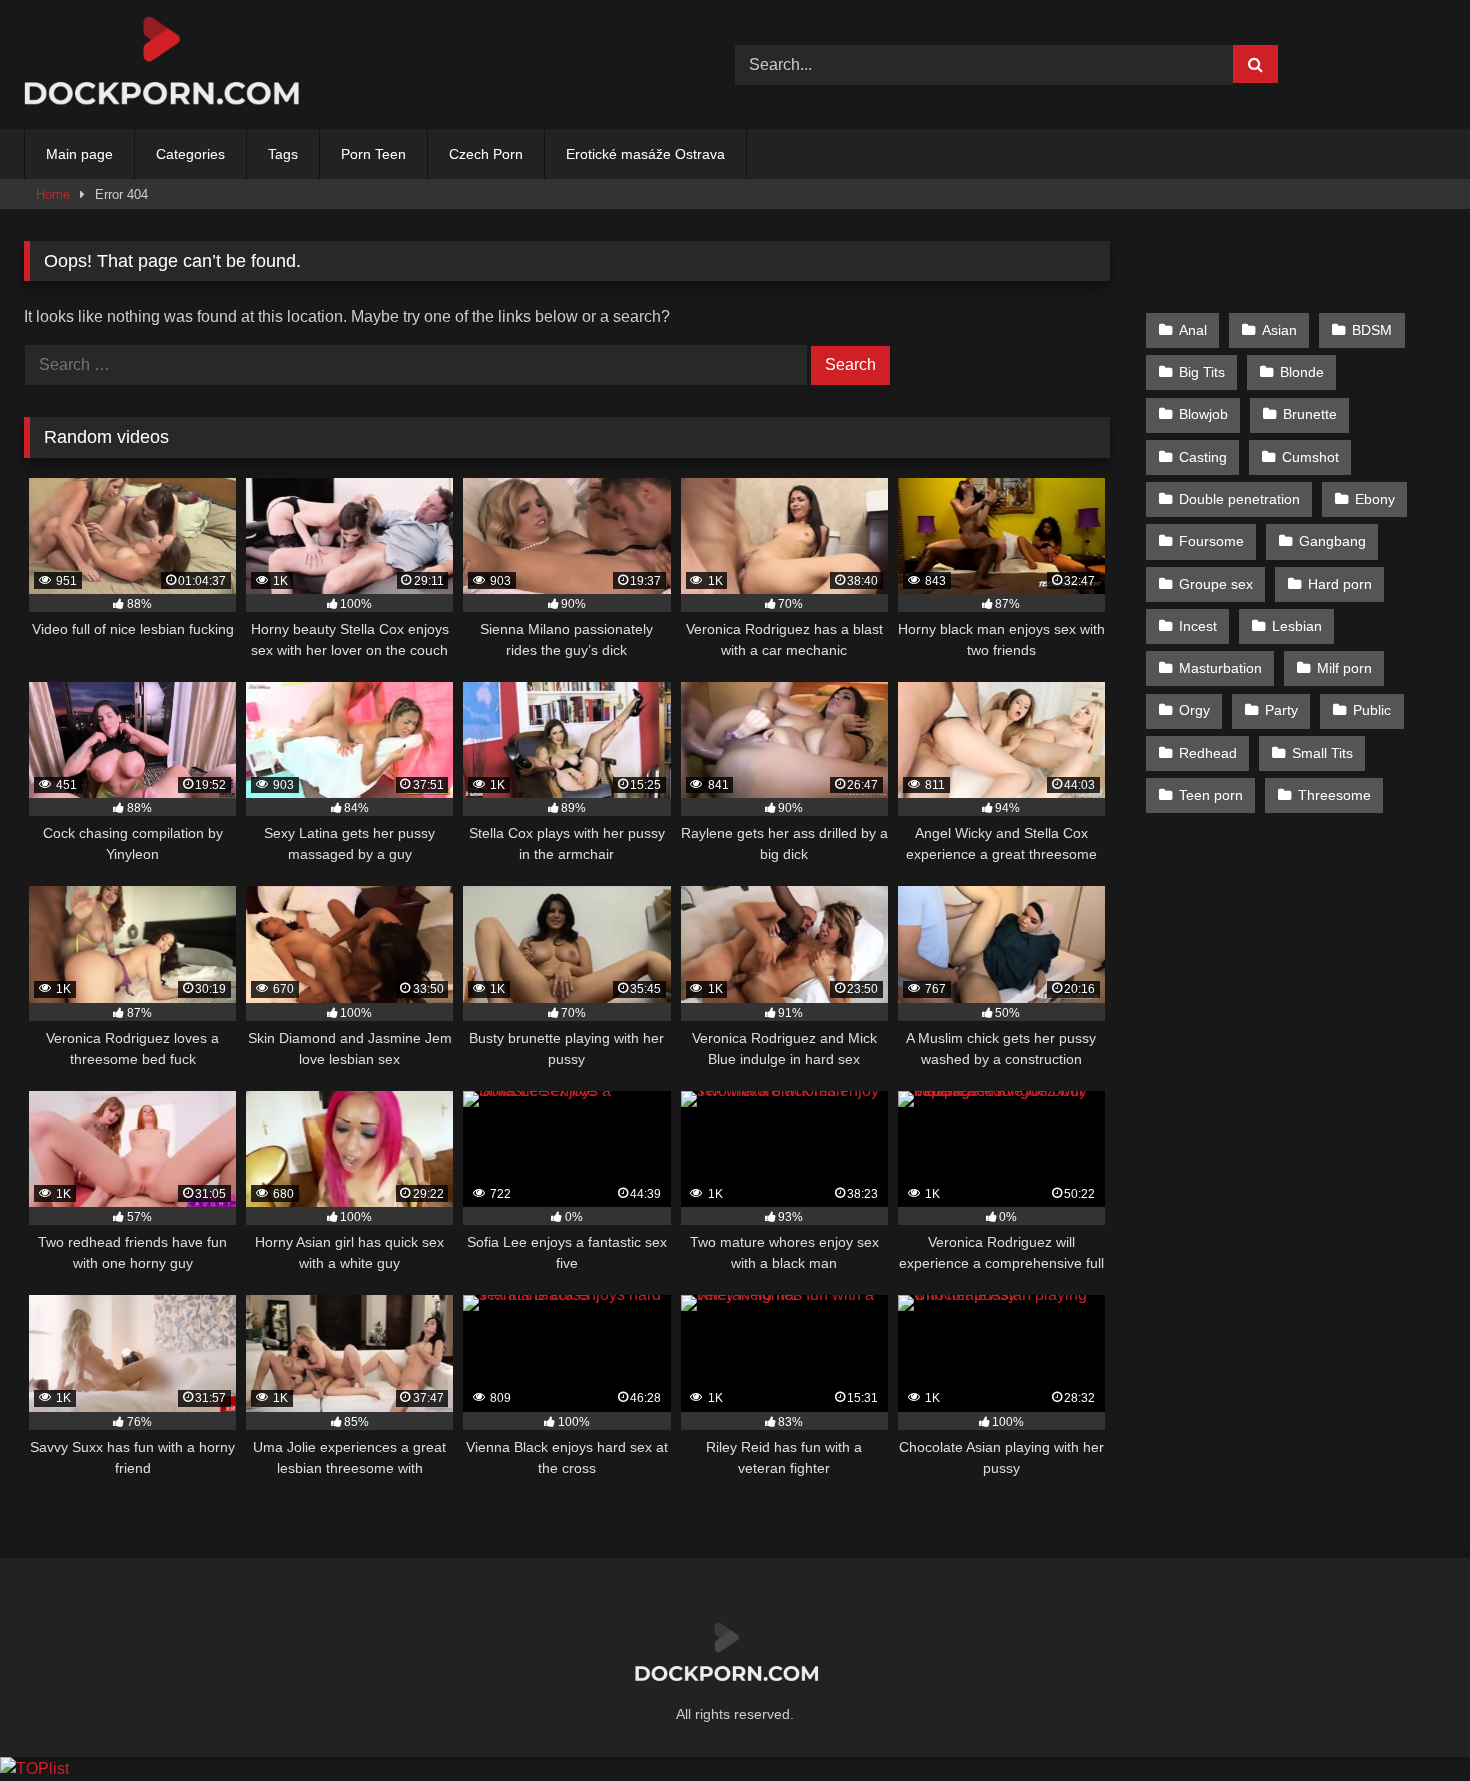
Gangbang (1332, 541)
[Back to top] (1408, 1721)
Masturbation (1220, 668)
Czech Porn (486, 154)
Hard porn (1340, 584)
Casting (1203, 457)
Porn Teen (373, 154)
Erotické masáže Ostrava (645, 154)
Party (1281, 710)
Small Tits (1322, 753)
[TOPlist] (34, 1768)
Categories (190, 154)
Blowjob (1203, 414)
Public (1372, 710)
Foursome (1211, 541)
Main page (79, 154)
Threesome (1334, 795)
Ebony (1375, 499)
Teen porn (1211, 795)
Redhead (1208, 753)
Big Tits (1202, 372)
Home (53, 194)
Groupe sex (1216, 584)
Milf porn (1344, 668)
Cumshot (1310, 457)
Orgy (1194, 710)
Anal (1193, 330)
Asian (1279, 330)
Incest (1198, 626)
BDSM (1372, 330)
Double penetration (1239, 499)
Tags (283, 154)
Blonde (1302, 372)
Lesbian (1297, 626)
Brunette (1310, 414)
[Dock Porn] (174, 64)
